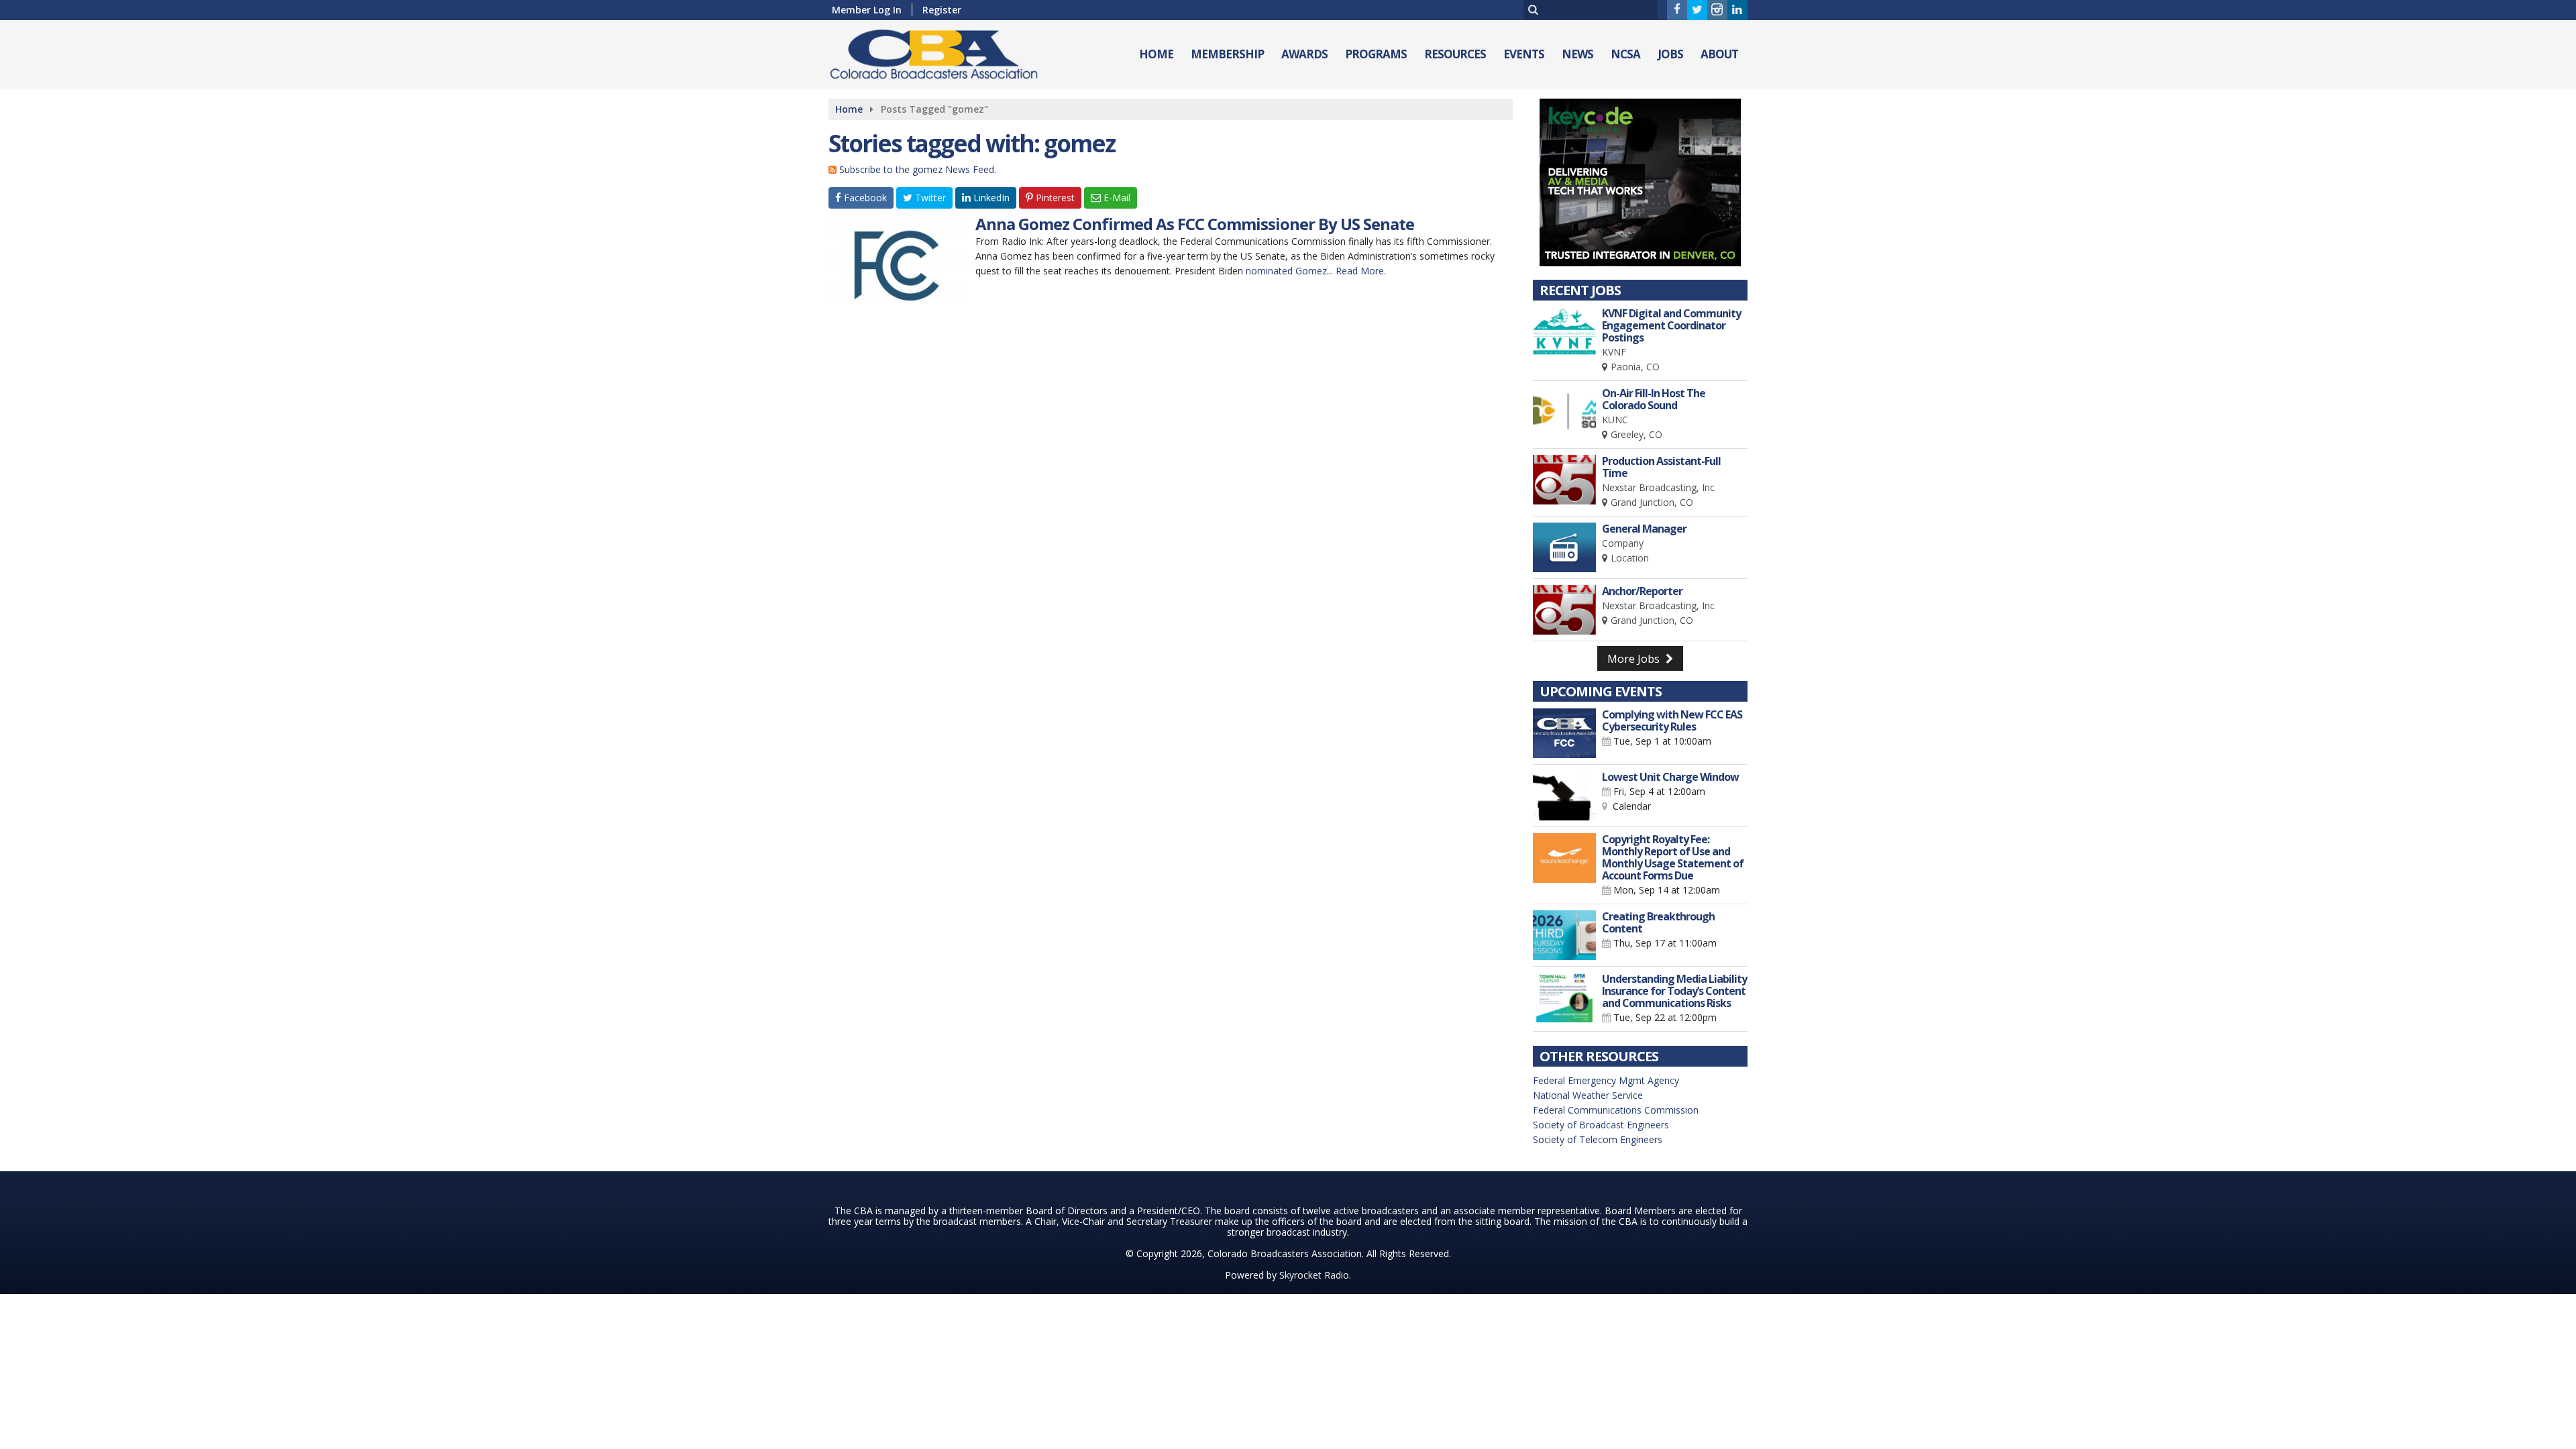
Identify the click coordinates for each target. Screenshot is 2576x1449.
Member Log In (867, 10)
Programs (1376, 54)
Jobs (1670, 54)
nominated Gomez (1286, 271)
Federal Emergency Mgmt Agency (1606, 1080)
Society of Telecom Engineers (1598, 1139)
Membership (1227, 54)
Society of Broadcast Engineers (1601, 1125)
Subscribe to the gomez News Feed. (918, 169)
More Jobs (1635, 659)
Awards (1304, 54)
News (1577, 54)
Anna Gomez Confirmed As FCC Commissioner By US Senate (1195, 224)
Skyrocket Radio (1314, 1275)
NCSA (1625, 54)
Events (1524, 54)
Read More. (1361, 271)
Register (942, 10)
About (1719, 54)
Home (1156, 54)
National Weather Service (1588, 1095)
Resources (1455, 54)
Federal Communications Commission (1616, 1110)
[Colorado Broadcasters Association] (944, 51)
